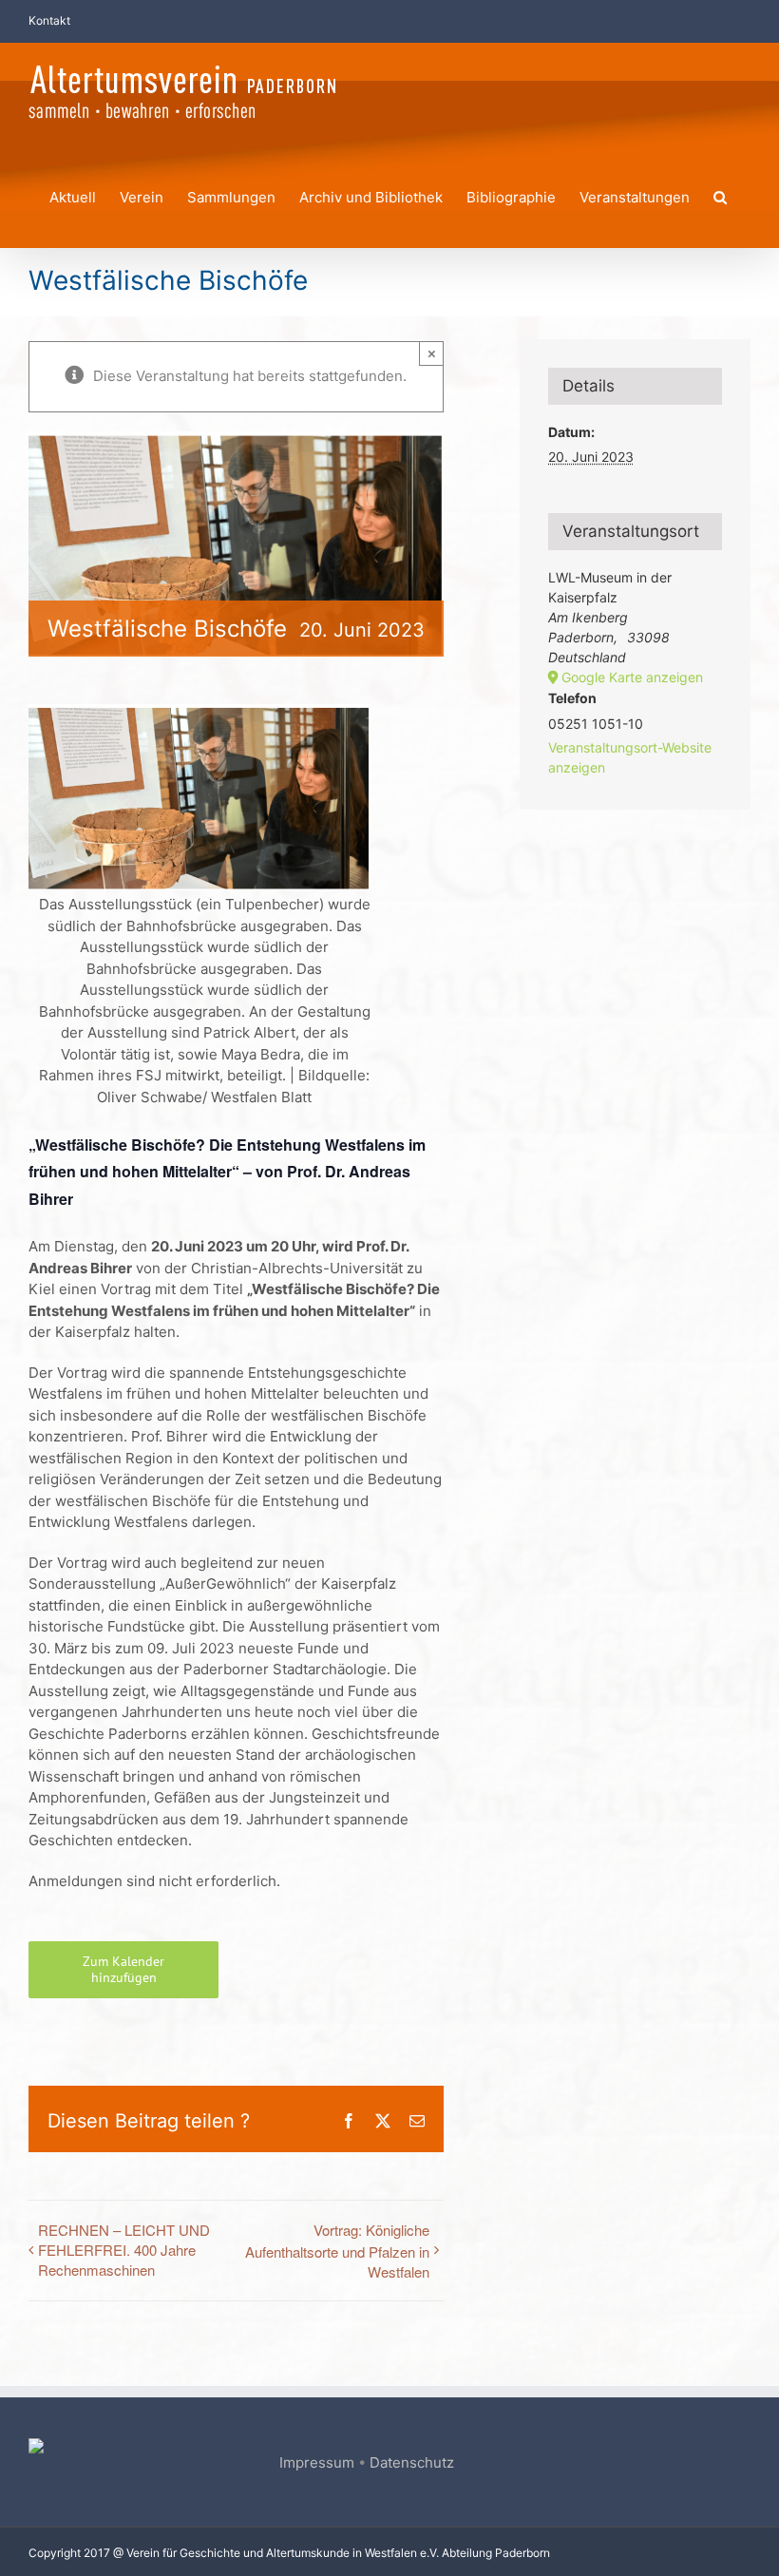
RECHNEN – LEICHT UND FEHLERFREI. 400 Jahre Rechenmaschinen (124, 2250)
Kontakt (49, 20)
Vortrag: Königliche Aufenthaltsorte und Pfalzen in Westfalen (337, 2251)
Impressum (317, 2462)
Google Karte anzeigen (632, 677)
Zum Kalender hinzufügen (123, 1970)
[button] (720, 194)
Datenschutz (412, 2462)
